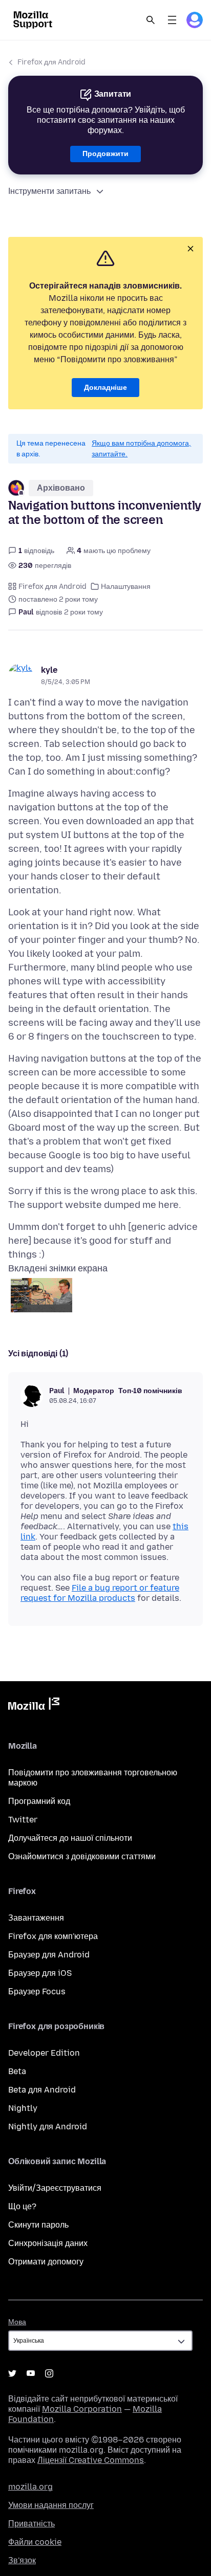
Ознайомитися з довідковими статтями (82, 1856)
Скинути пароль (38, 2225)
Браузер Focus (37, 1991)
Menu (172, 20)
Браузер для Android (49, 1955)
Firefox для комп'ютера (53, 1936)
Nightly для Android (48, 2127)
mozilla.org (30, 2487)
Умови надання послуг (51, 2505)
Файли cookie (35, 2542)
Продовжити (105, 154)
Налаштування (126, 587)
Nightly (23, 2108)
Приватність (31, 2524)
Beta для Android (42, 2090)
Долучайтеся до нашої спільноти (70, 1838)
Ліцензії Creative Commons (91, 2460)
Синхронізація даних (48, 2243)
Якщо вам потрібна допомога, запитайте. (141, 449)
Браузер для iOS (40, 1973)
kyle (49, 670)
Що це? (22, 2206)
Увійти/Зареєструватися (55, 2188)
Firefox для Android (51, 62)
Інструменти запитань (49, 191)
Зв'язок (22, 2560)
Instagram (49, 2373)
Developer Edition (44, 2053)
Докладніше (105, 388)
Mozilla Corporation (82, 2409)
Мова (17, 2322)
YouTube (31, 2373)
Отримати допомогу (46, 2262)
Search (151, 20)
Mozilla (34, 1706)
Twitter (23, 1820)
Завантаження (36, 1918)
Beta (17, 2071)
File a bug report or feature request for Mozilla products (100, 1593)
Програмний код (39, 1801)
